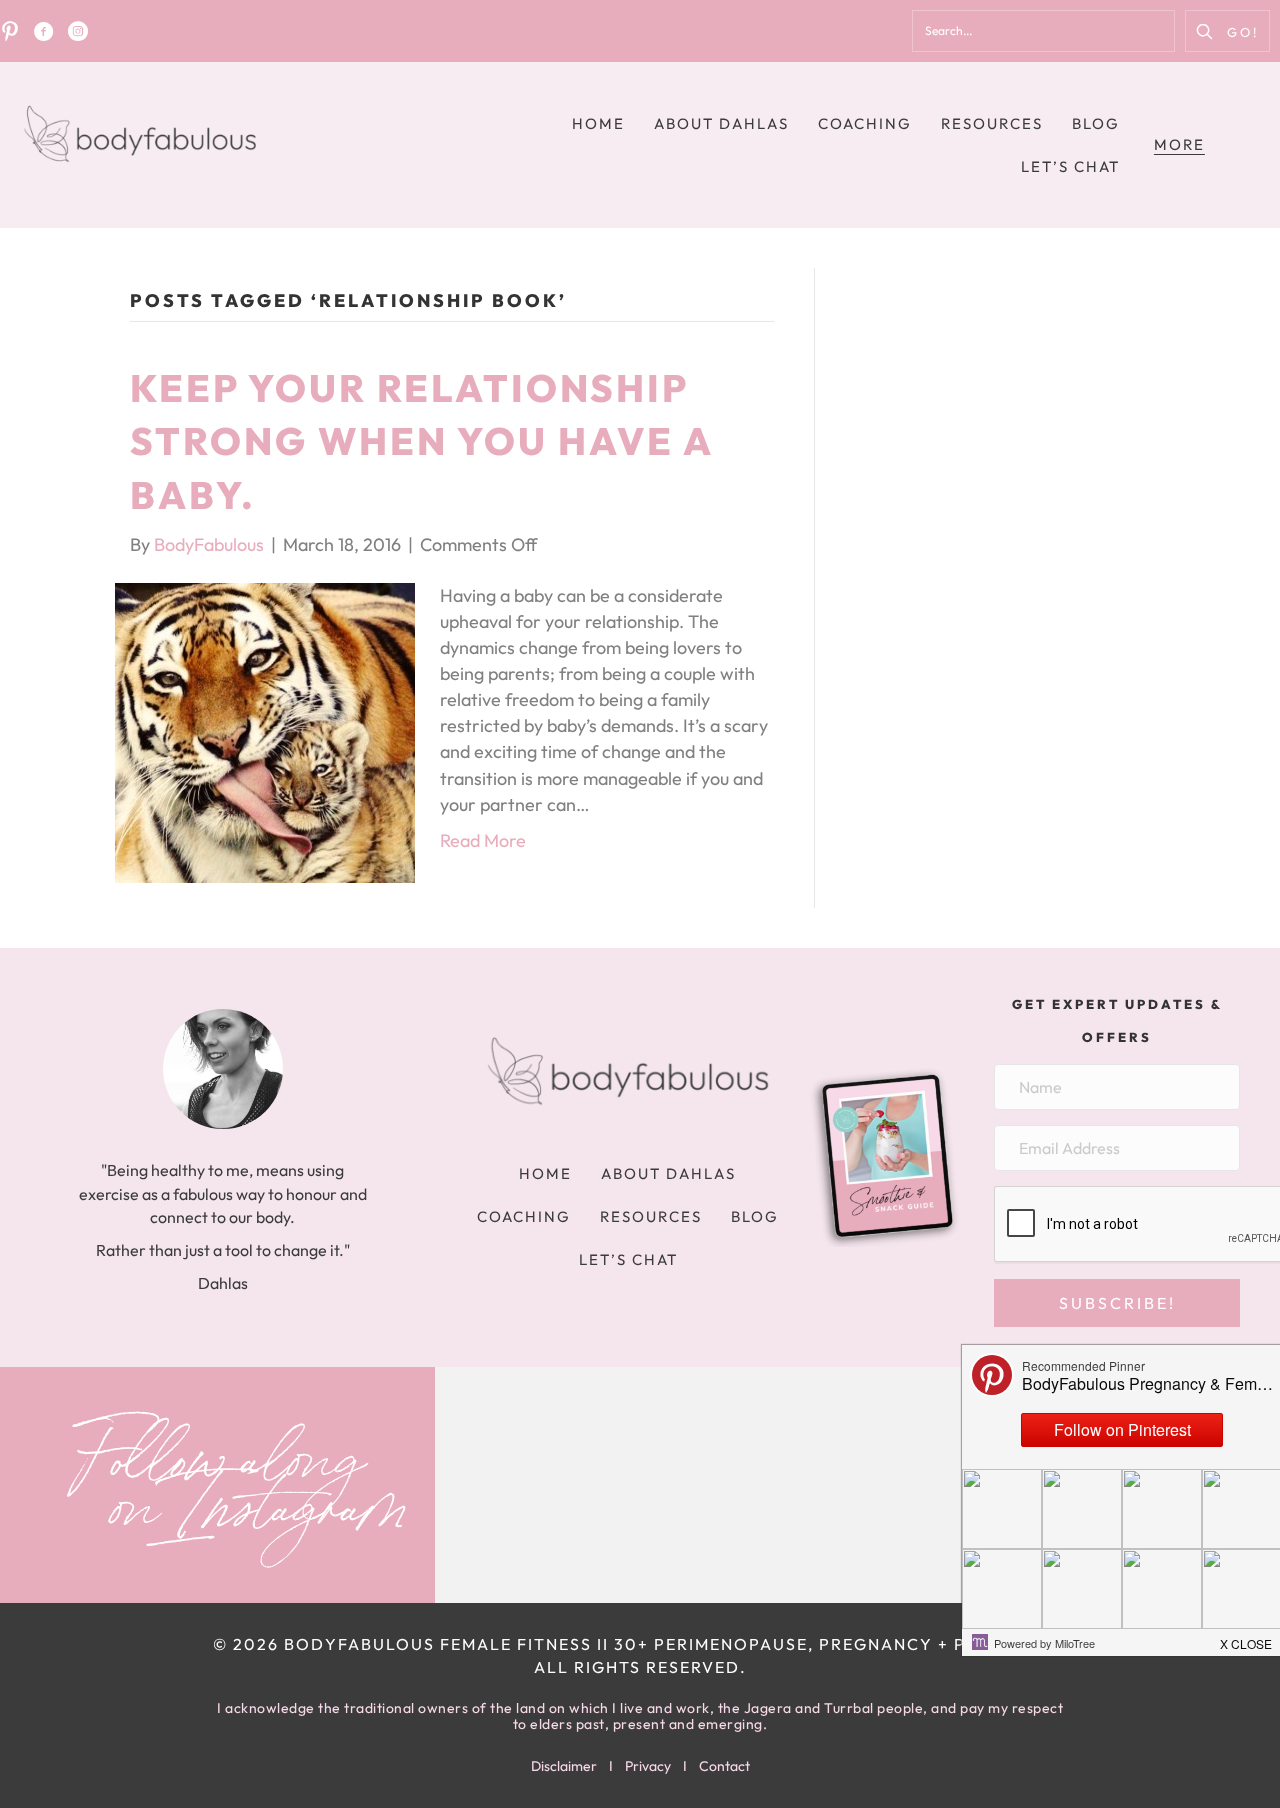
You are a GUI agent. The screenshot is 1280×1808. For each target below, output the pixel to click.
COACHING (865, 123)
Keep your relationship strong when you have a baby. (421, 441)
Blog (1096, 123)
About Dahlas (721, 123)
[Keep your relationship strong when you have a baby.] (265, 730)
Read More (483, 840)
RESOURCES (992, 123)
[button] (1227, 31)
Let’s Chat (1070, 166)
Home (598, 123)
